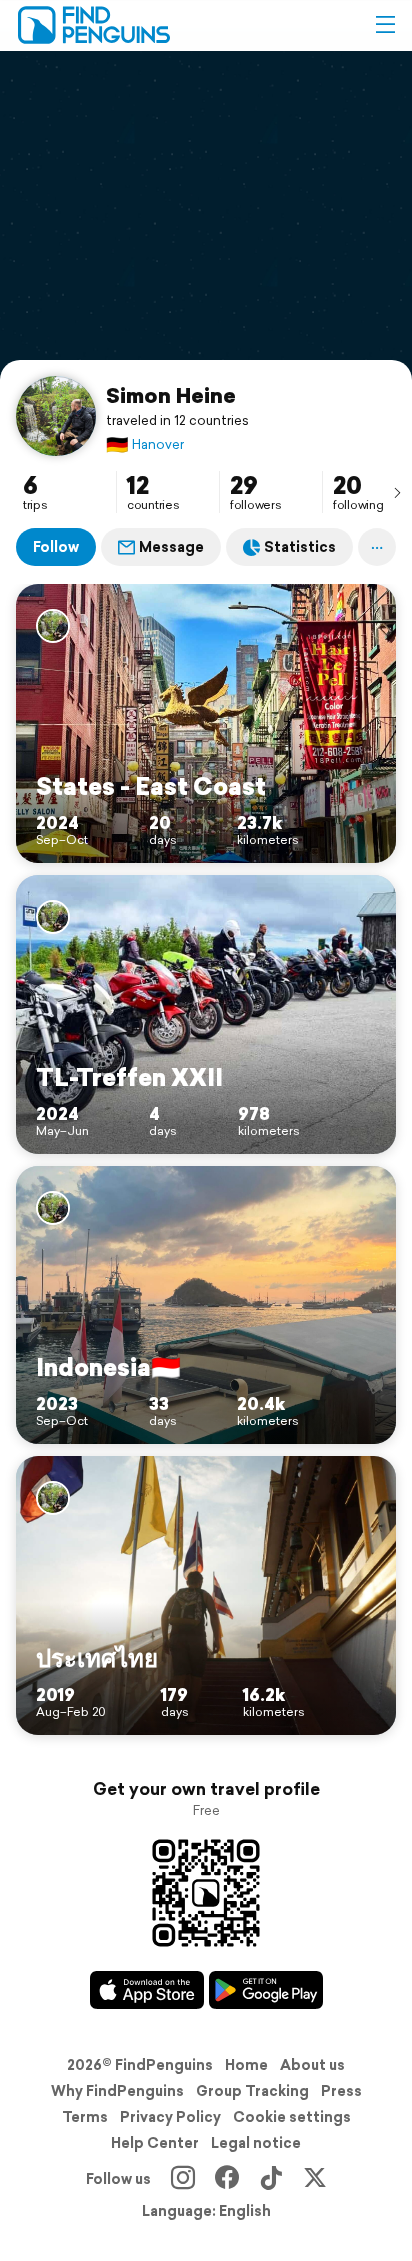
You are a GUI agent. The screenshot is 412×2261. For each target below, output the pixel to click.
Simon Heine (171, 395)
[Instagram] (183, 2179)
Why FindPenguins (117, 2091)
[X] (315, 2179)
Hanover (145, 444)
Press (341, 2091)
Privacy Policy (170, 2117)
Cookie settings (292, 2117)
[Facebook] (227, 2179)
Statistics (300, 547)
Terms (85, 2117)
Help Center (155, 2143)
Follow (56, 547)
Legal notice (256, 2143)
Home (246, 2065)
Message (171, 547)
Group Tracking (252, 2091)
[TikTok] (271, 2179)
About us (312, 2065)
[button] (385, 25)
